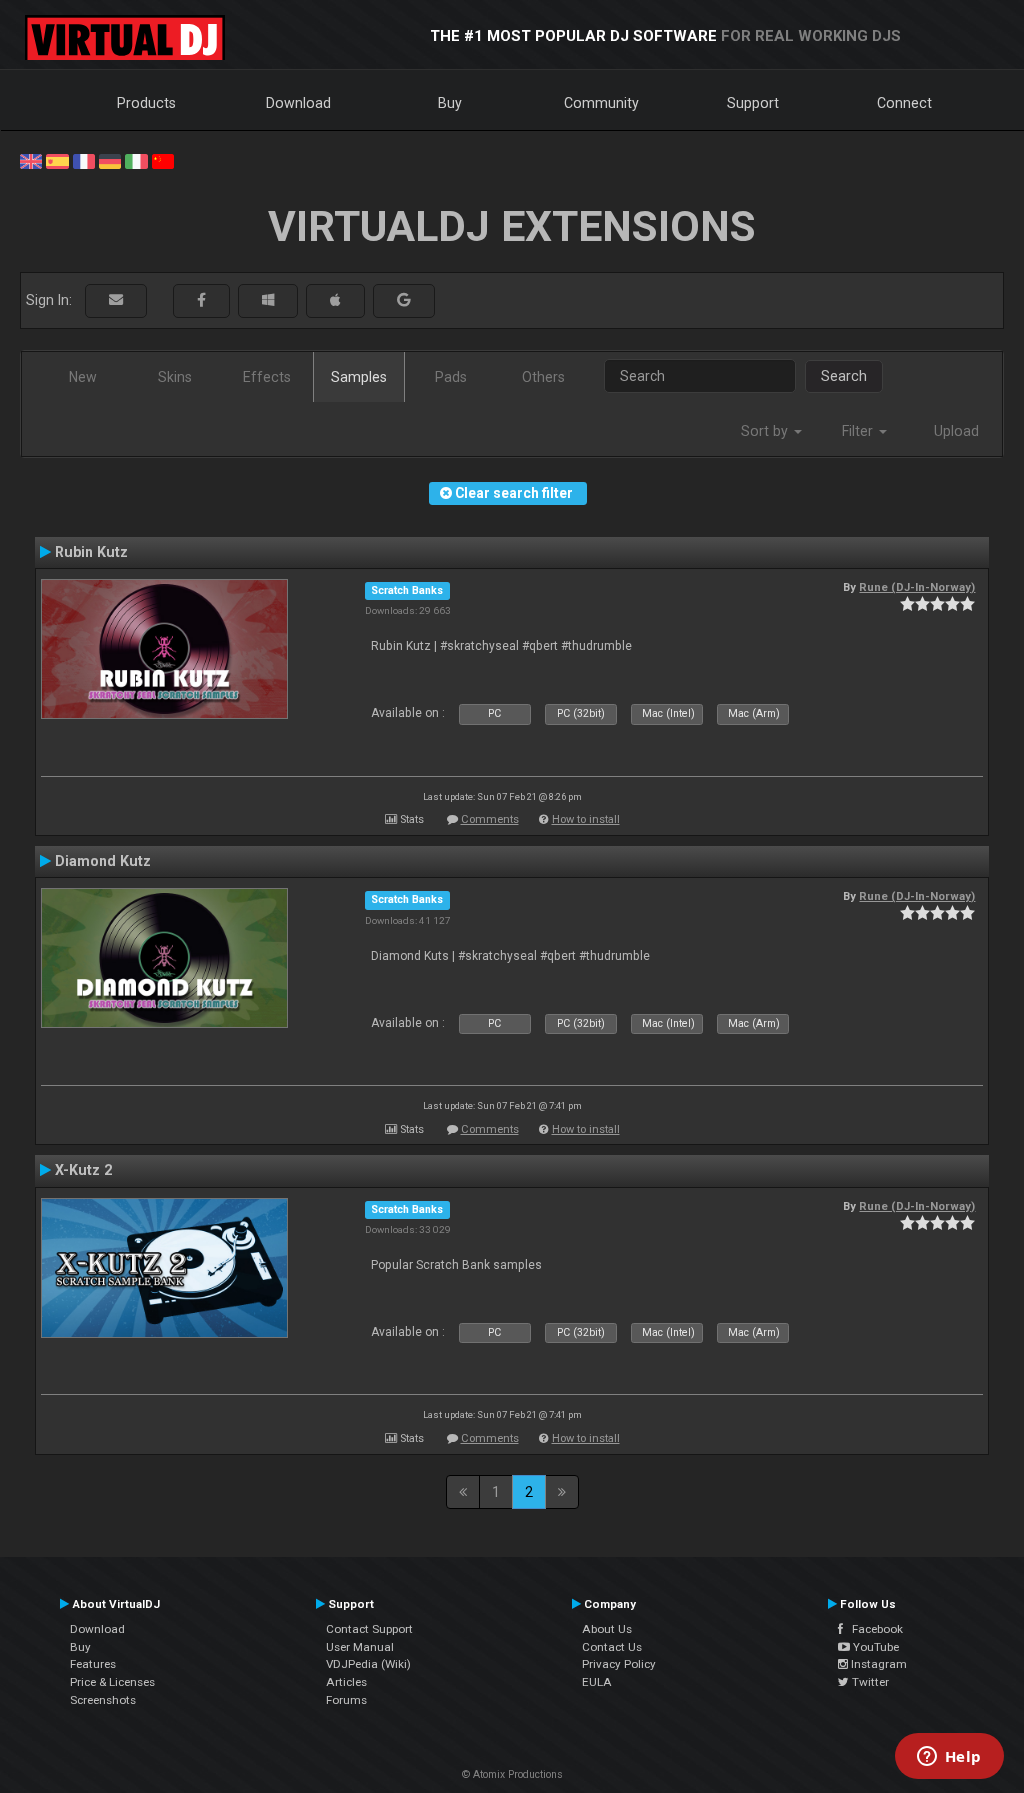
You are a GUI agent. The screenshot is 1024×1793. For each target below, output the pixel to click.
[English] (31, 160)
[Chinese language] (163, 160)
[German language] (110, 160)
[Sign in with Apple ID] (335, 300)
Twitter (869, 1682)
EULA (597, 1682)
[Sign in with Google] (404, 300)
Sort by (766, 431)
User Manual (360, 1647)
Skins (175, 377)
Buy (450, 103)
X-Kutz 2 (83, 1170)
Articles (346, 1682)
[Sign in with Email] (116, 300)
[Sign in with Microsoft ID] (268, 300)
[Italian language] (136, 160)
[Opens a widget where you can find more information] (949, 1758)
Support (753, 103)
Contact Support (369, 1629)
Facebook (873, 1629)
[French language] (84, 160)
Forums (346, 1700)
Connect (904, 103)
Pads (451, 377)
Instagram (877, 1664)
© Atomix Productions (512, 1774)
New (83, 377)
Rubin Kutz (91, 552)
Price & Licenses (112, 1682)
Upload (956, 431)
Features (93, 1664)
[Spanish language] (57, 160)
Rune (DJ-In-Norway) (917, 587)
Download (298, 103)
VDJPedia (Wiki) (368, 1664)
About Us (607, 1629)
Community (601, 103)
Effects (267, 377)
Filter (859, 431)
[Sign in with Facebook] (201, 300)
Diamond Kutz (103, 861)
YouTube (874, 1647)
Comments (490, 819)
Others (543, 377)
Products (146, 103)
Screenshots (103, 1700)
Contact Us (612, 1647)
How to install (586, 819)
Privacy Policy (619, 1664)
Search (844, 376)
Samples (359, 377)
